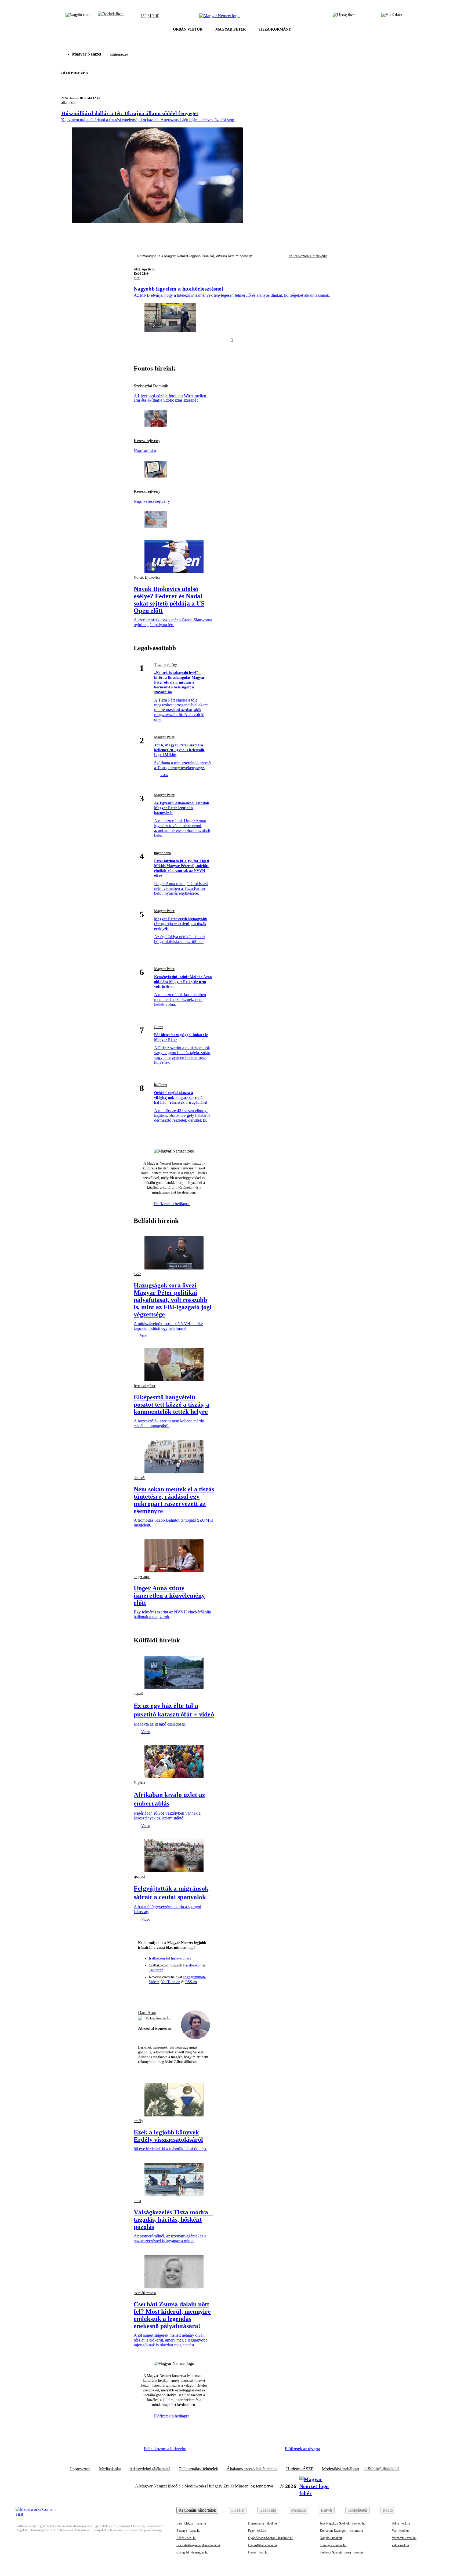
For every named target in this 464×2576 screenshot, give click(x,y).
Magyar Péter (164, 737)
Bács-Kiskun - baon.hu (191, 2523)
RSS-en (191, 1982)
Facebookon (192, 1965)
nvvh (137, 1274)
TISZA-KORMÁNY (275, 29)
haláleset (161, 1085)
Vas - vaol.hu (400, 2531)
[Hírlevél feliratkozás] (145, 1993)
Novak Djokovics (147, 577)
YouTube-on (171, 1982)
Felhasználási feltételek (199, 2469)
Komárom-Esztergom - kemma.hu (341, 2531)
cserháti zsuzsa (145, 2293)
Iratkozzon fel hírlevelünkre (170, 1958)
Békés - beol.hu (186, 2538)
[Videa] (184, 1993)
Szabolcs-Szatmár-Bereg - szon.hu (342, 2552)
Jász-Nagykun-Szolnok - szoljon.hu (343, 2523)
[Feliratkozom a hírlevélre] (111, 16)
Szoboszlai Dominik (151, 386)
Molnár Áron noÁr (158, 2018)
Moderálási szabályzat (341, 2469)
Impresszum (80, 2469)
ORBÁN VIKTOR (188, 29)
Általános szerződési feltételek (252, 2469)
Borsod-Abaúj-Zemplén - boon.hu (198, 2545)
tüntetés (139, 1478)
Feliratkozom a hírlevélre (308, 256)
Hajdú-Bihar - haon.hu (262, 2545)
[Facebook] (154, 1993)
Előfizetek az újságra (302, 2449)
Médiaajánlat (110, 2469)
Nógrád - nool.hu (331, 2538)
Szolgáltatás (358, 2510)
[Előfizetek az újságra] (344, 16)
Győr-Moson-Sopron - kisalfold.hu (271, 2538)
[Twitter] (174, 1993)
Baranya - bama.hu (188, 2531)
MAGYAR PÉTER (231, 29)
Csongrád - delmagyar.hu (192, 2552)
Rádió (388, 2510)
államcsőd (69, 103)
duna (137, 2201)
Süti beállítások (381, 2469)
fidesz (159, 1027)
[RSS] (204, 1993)
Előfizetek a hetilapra (172, 1204)
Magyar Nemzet (87, 54)
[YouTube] (194, 1993)
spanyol (139, 1876)
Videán (154, 1982)
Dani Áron (147, 2012)
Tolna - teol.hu (401, 2523)
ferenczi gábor (145, 1386)
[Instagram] (164, 1993)
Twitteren (156, 1970)
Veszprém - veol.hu (404, 2538)
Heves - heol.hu (258, 2552)
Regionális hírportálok (197, 2510)
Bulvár (327, 2510)
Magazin (298, 2510)
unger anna (162, 853)
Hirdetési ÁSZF (300, 2469)
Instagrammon (194, 1977)
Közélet (238, 2510)
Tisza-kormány (166, 665)
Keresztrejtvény (147, 441)
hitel (137, 278)
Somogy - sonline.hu (333, 2545)
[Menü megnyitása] (392, 16)
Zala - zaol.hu (400, 2545)
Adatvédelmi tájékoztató (150, 2469)
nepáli (138, 1694)
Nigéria (139, 1783)
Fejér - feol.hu (257, 2531)
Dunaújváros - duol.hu (262, 2523)
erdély (138, 2121)
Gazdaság (268, 2510)
